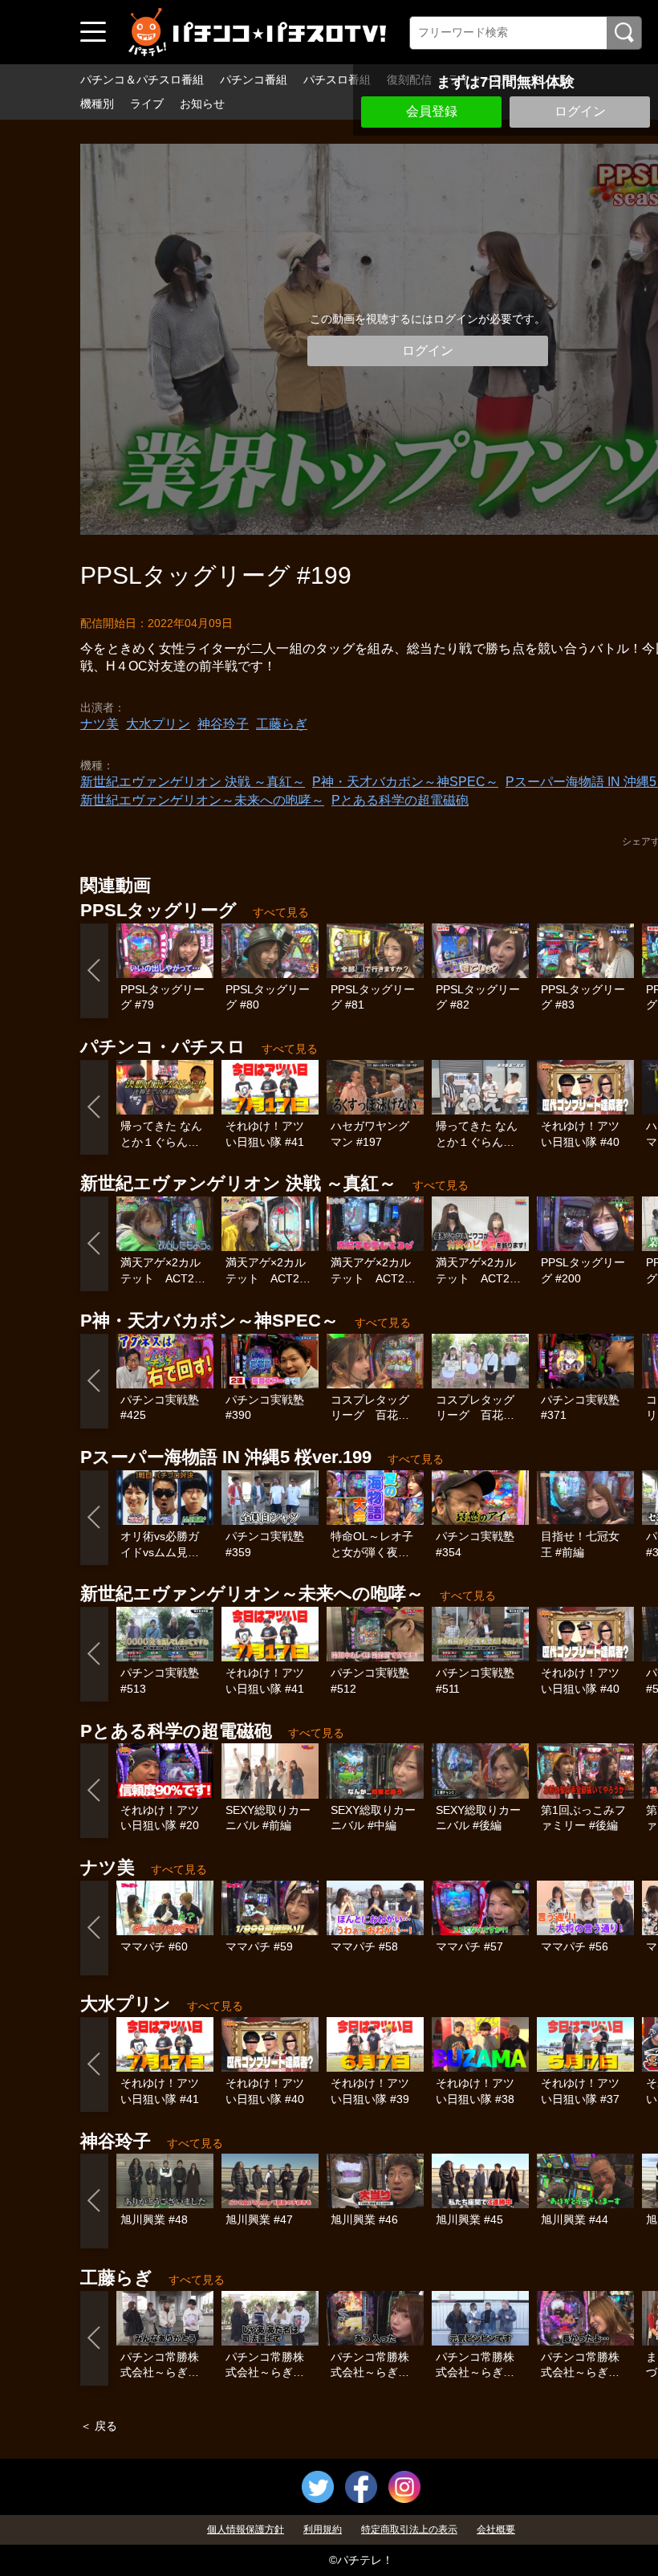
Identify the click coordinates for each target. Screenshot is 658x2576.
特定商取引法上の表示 (409, 2529)
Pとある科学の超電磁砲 (400, 800)
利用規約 (323, 2529)
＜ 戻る (99, 2426)
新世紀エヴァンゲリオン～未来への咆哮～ (202, 800)
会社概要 (496, 2529)
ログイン (580, 111)
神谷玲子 (223, 724)
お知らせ (202, 104)
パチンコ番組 (254, 79)
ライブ (147, 104)
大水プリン (158, 724)
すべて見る (281, 912)
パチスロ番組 (337, 79)
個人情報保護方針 (246, 2529)
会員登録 (432, 111)
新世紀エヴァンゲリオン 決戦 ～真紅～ (193, 782)
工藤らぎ (282, 724)
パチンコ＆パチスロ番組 (142, 79)
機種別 (97, 104)
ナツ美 (100, 724)
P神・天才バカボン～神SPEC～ (405, 782)
